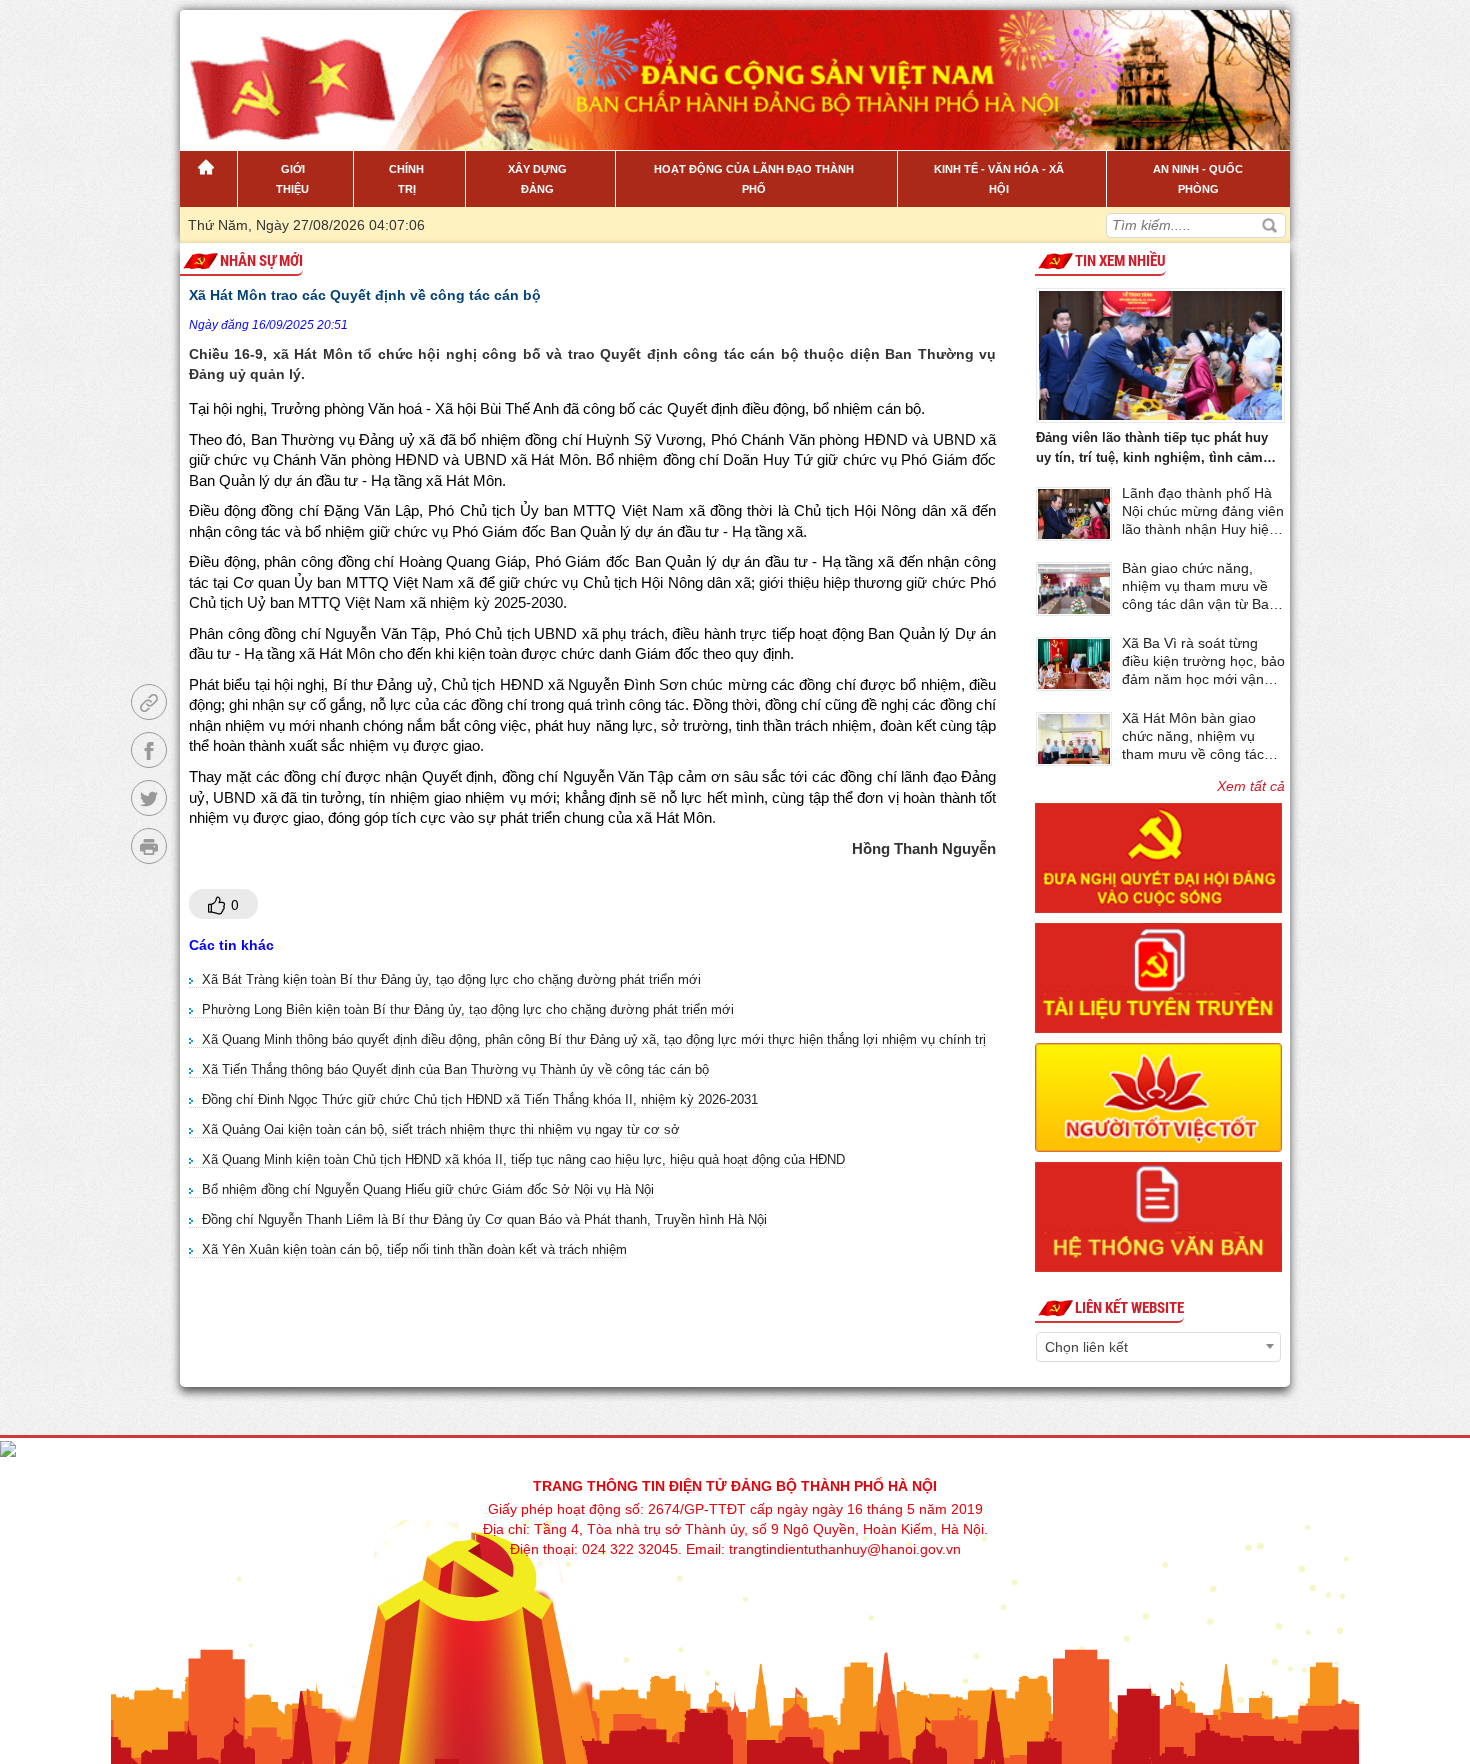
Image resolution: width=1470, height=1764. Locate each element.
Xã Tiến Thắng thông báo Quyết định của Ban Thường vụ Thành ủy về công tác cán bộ (455, 1069)
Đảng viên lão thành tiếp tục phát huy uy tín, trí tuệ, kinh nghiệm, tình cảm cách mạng (1152, 449)
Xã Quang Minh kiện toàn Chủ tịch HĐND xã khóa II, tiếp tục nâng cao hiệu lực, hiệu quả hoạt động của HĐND (523, 1159)
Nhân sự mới (261, 261)
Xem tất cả (1251, 786)
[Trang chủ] (208, 179)
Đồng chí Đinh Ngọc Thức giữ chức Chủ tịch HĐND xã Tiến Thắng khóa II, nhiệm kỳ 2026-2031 (480, 1099)
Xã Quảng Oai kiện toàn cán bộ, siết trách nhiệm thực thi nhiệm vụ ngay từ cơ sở (441, 1129)
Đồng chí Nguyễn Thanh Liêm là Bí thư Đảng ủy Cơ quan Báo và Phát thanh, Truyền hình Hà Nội (484, 1219)
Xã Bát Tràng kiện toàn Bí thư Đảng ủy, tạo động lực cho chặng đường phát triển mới (451, 979)
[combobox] (1158, 1347)
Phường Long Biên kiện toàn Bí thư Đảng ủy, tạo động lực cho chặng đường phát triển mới (468, 1009)
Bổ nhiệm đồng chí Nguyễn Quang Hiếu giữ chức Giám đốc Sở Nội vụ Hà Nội (428, 1189)
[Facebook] (149, 750)
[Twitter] (149, 798)
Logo (281, 69)
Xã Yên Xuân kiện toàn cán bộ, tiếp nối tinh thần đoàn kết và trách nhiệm (414, 1249)
